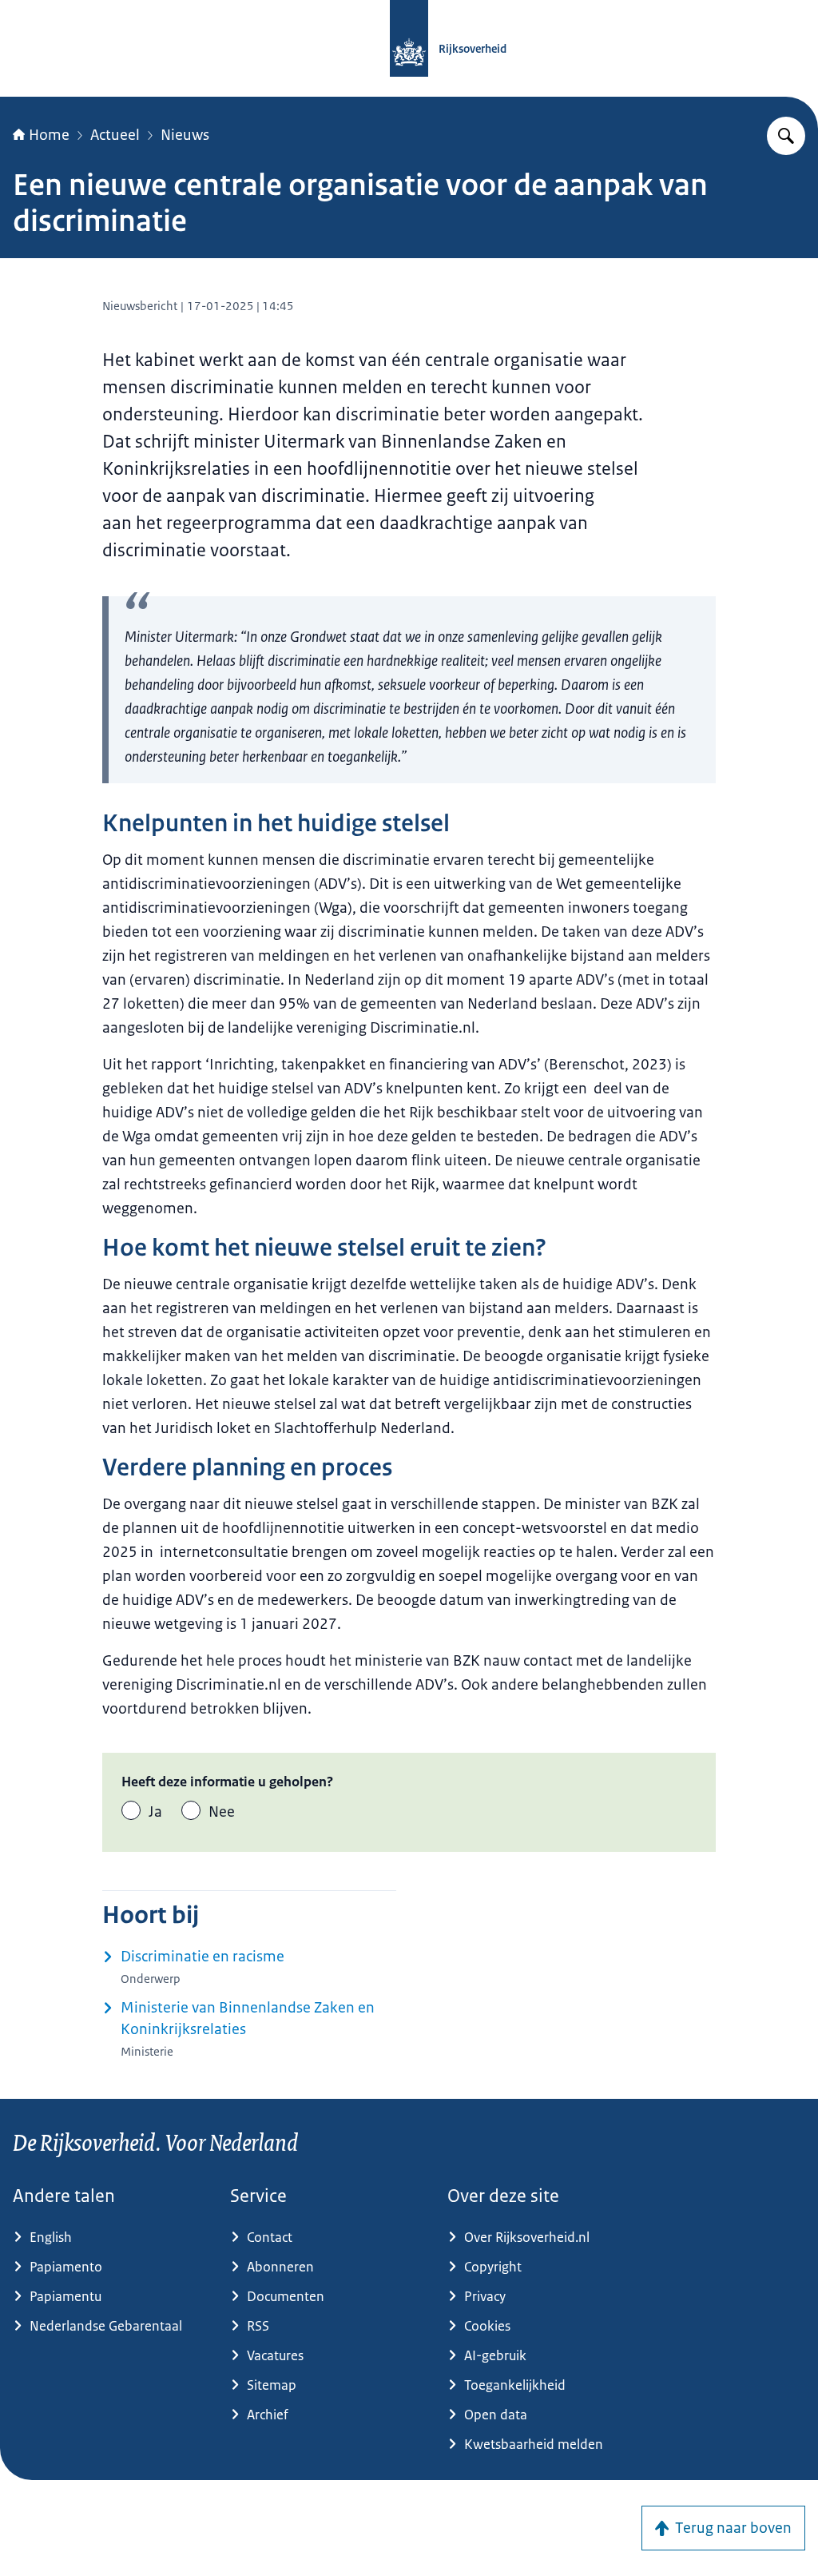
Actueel (115, 135)
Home (49, 135)
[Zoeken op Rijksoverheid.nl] (786, 136)
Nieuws (185, 135)
